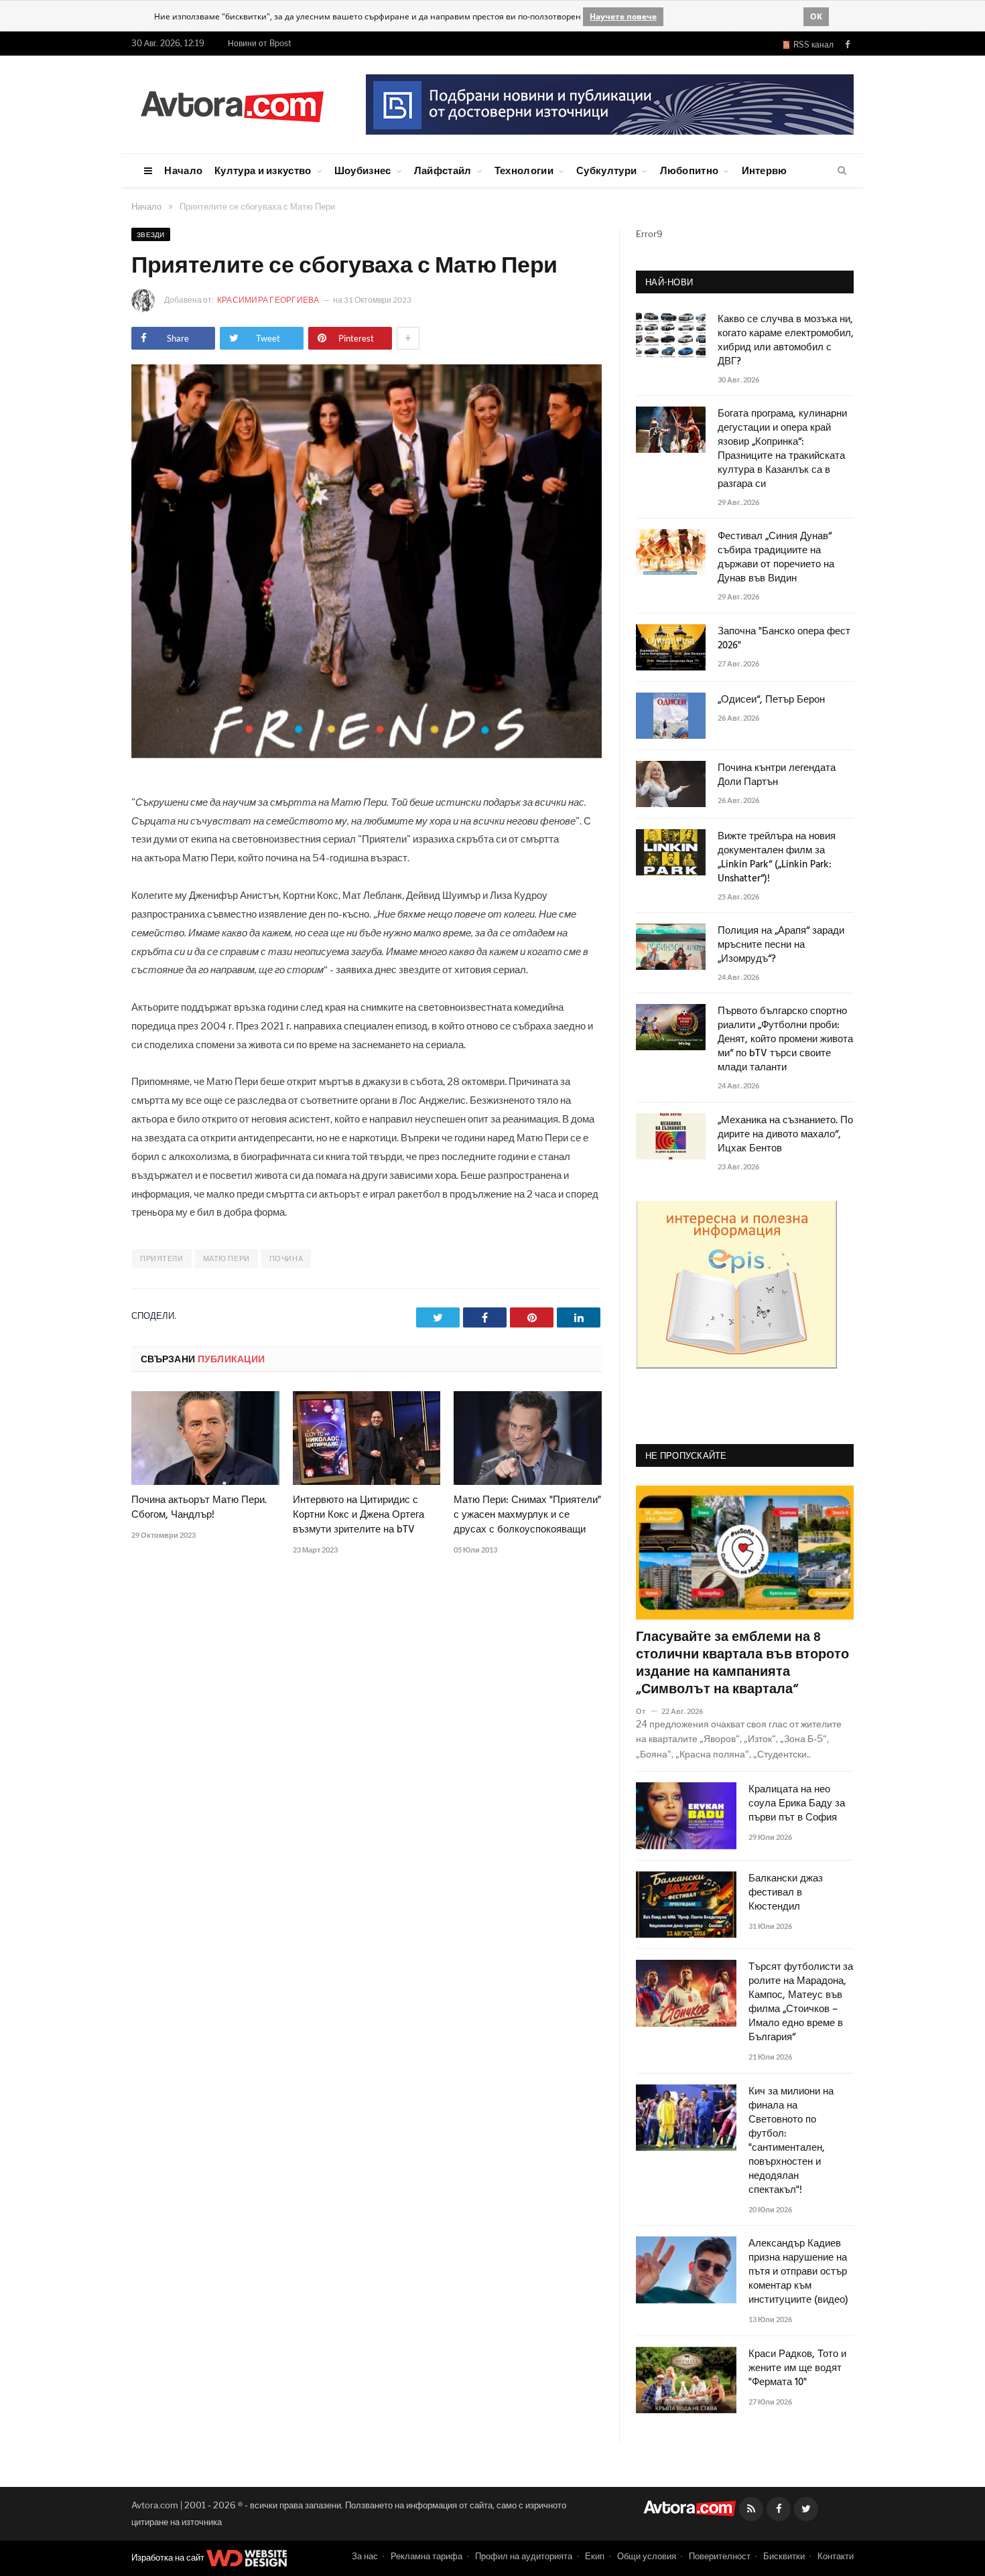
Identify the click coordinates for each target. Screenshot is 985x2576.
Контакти (836, 2556)
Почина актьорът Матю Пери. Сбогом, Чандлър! (199, 1508)
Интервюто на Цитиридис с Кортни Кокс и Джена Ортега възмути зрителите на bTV (358, 1515)
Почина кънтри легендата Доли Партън (777, 776)
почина (286, 1259)
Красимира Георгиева (269, 300)
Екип (595, 2556)
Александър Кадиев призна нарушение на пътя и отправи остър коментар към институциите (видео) (798, 2272)
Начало (183, 170)
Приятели (161, 1259)
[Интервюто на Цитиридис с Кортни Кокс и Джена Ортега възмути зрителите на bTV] (367, 1438)
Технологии (524, 170)
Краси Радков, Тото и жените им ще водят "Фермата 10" (797, 2369)
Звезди (151, 234)
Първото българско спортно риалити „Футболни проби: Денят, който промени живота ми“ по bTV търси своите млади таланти (785, 1040)
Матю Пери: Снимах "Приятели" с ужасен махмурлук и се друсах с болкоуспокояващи (527, 1515)
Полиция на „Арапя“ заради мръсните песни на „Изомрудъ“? (781, 945)
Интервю (765, 170)
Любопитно (689, 170)
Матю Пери (226, 1259)
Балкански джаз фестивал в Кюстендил (786, 1893)
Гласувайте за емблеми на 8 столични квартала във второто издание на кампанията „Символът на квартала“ (742, 1664)
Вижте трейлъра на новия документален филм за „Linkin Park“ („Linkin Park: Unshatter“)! (777, 858)
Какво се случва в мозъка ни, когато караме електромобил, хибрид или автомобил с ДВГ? (786, 341)
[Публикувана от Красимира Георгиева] (147, 300)
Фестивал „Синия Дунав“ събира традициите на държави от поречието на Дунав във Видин (776, 558)
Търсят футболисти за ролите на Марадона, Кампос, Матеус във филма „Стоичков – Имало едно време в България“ (801, 2003)
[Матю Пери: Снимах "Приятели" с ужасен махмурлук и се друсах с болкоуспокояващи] (528, 1438)
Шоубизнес (363, 170)
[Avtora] (232, 104)
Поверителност (720, 2556)
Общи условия (647, 2556)
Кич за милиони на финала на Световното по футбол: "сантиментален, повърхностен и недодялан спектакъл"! (791, 2141)
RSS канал (811, 45)
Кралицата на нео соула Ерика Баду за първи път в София (797, 1804)
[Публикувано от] (646, 1711)
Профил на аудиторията (524, 2556)
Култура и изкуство (263, 170)
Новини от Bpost (260, 43)
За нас (365, 2556)
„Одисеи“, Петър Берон (771, 700)
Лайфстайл (443, 170)
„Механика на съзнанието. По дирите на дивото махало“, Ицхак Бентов (785, 1135)
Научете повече (623, 16)
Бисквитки (784, 2556)
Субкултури (606, 170)
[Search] (842, 171)
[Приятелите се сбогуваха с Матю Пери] (367, 755)
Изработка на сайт (169, 2557)
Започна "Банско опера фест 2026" (784, 639)
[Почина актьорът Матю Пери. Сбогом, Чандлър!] (205, 1438)
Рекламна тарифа (426, 2556)
